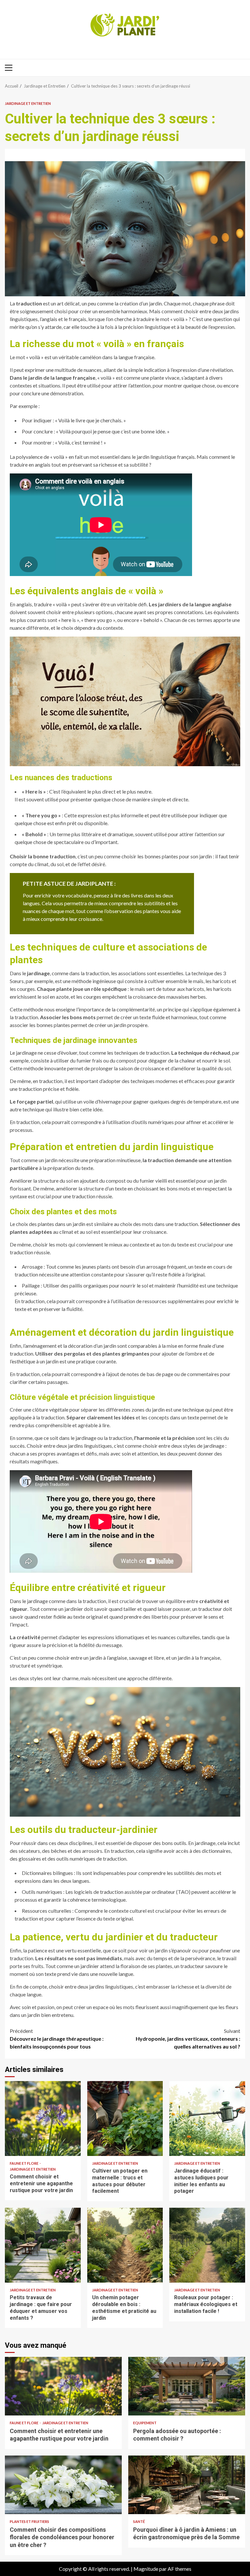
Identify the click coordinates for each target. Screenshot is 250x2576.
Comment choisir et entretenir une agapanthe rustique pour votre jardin (43, 2119)
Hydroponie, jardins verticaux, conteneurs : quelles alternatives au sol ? (188, 2039)
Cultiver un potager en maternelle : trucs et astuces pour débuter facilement (125, 2119)
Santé (139, 2521)
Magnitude (146, 2569)
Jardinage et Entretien (28, 103)
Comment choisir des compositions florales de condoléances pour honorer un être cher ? (63, 2485)
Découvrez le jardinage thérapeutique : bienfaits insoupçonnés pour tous (57, 2039)
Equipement (145, 2423)
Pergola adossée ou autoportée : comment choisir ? (187, 2386)
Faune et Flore (24, 2163)
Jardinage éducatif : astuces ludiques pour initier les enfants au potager (207, 2119)
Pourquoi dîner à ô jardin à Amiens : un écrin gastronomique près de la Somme (187, 2485)
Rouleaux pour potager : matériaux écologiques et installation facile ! (207, 2245)
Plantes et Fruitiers (29, 2521)
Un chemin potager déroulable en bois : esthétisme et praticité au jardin (125, 2245)
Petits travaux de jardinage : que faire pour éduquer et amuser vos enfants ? (43, 2245)
